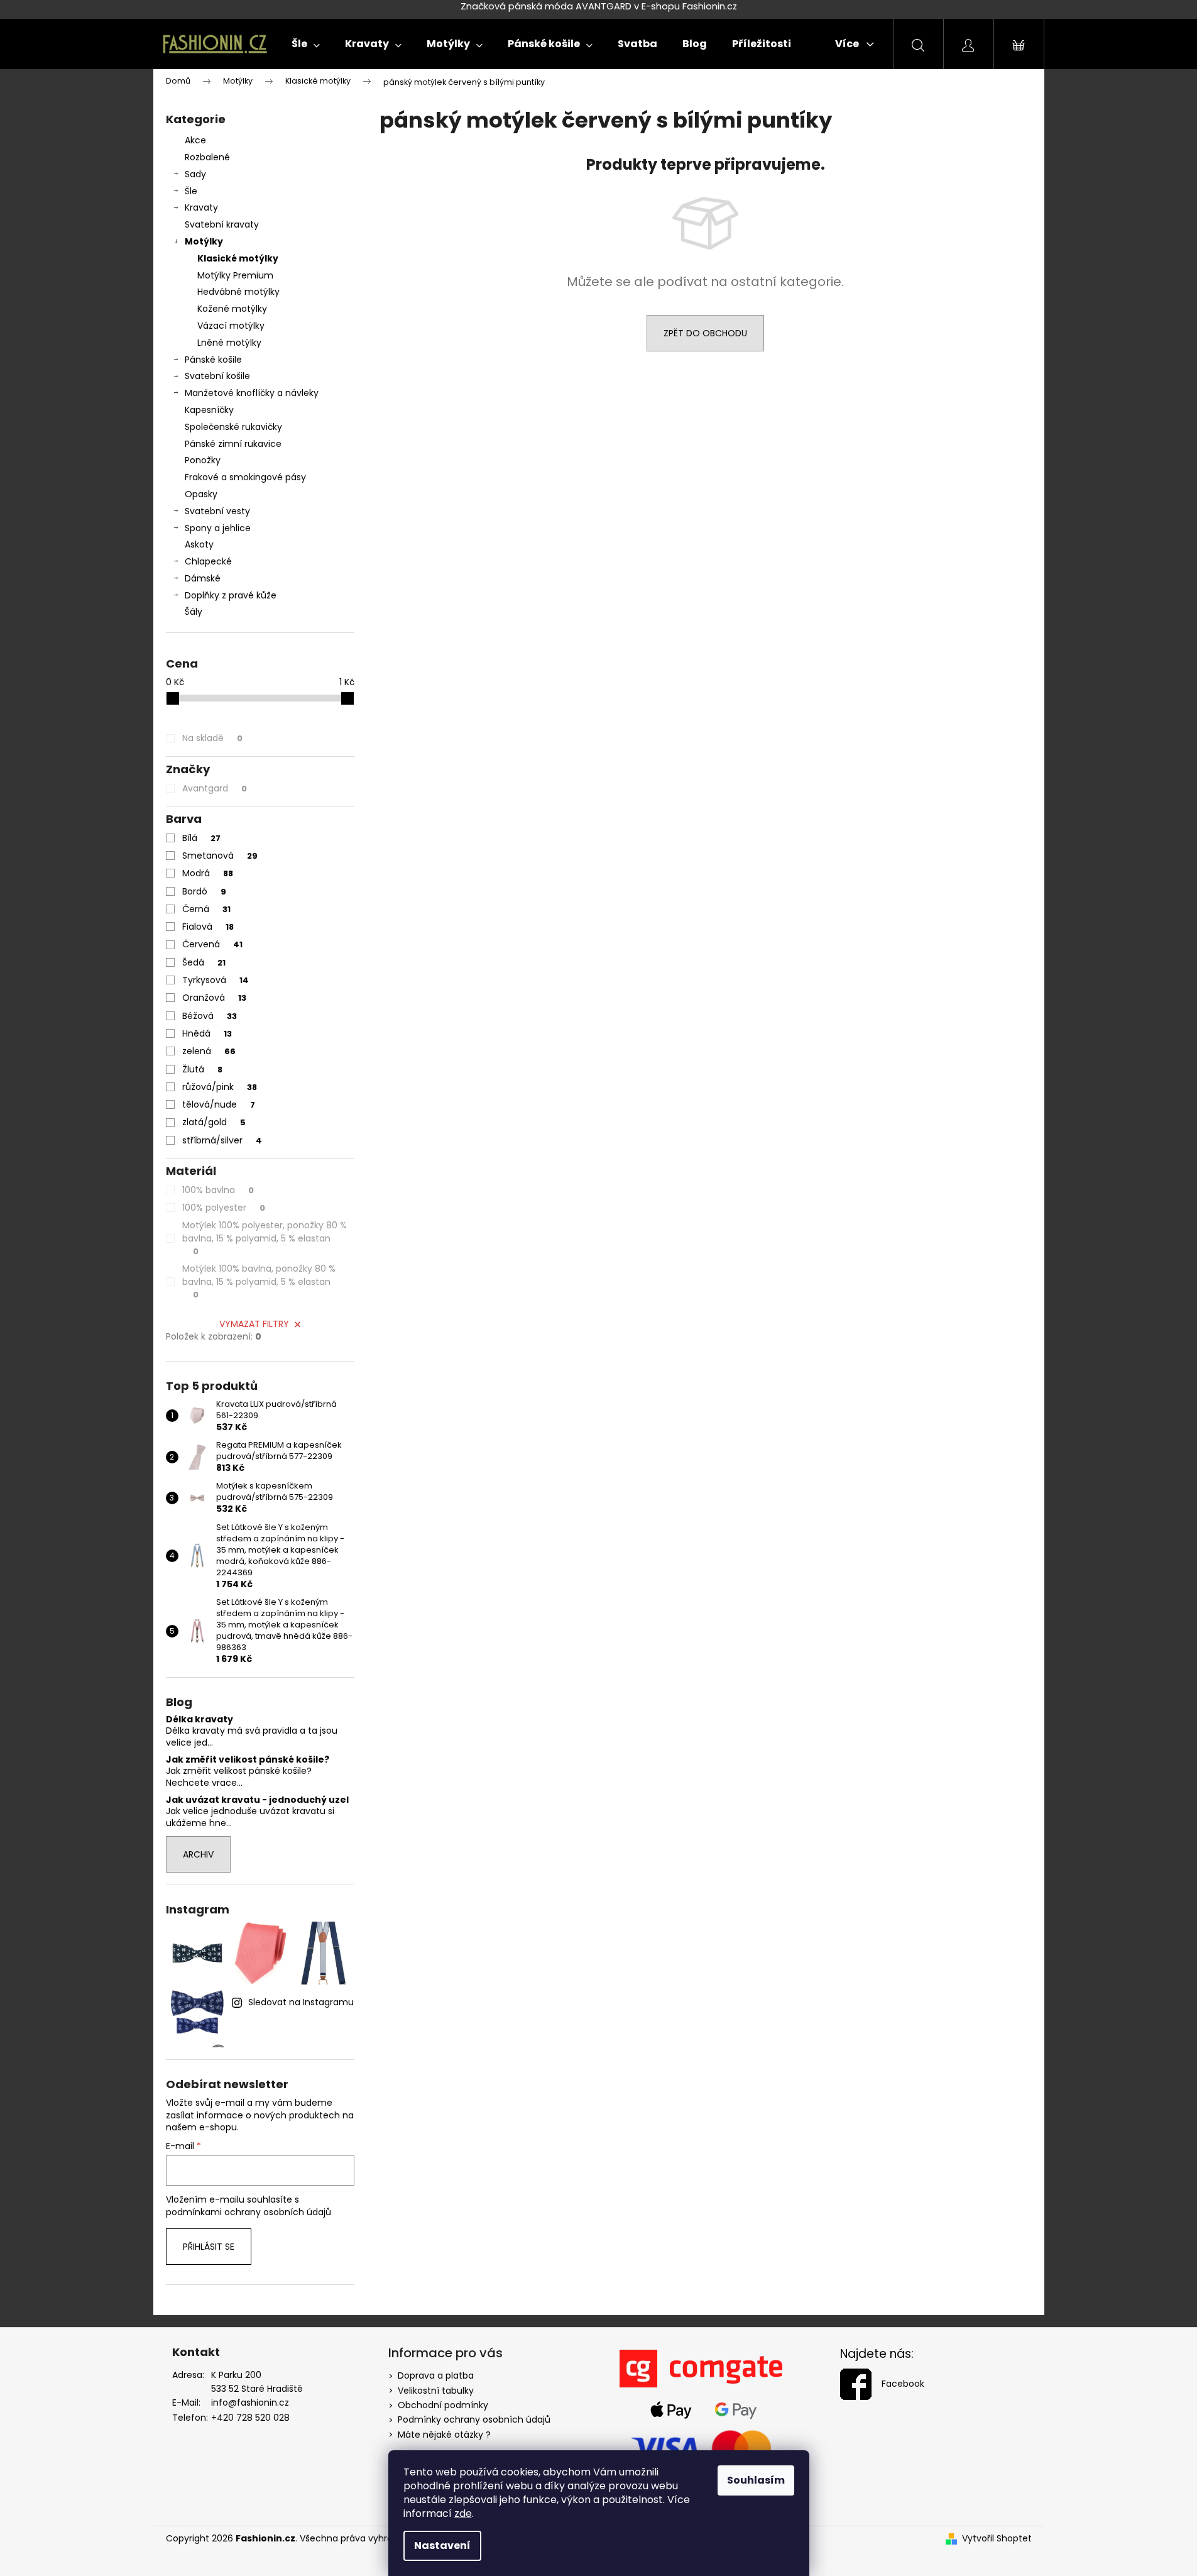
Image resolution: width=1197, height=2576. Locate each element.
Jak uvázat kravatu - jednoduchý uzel (257, 1800)
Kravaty (201, 207)
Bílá (201, 838)
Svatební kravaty (222, 224)
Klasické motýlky (238, 258)
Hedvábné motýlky (238, 292)
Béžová (210, 1016)
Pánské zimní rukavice (233, 444)
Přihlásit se (209, 2247)
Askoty (199, 544)
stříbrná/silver (222, 1140)
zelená (209, 1051)
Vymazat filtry (254, 1324)
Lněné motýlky (229, 343)
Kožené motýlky (232, 309)
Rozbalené (207, 157)
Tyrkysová (216, 980)
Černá (206, 909)
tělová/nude (219, 1104)
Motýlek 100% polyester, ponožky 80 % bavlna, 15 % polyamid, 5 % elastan (265, 1238)
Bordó (204, 891)
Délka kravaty (199, 1720)
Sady (195, 174)
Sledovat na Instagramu (301, 2002)
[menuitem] (306, 44)
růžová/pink (220, 1087)
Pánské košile (213, 360)
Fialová (208, 927)
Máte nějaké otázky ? (444, 2435)
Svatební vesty (217, 511)
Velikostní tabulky (436, 2391)
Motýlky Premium (235, 275)
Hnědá (207, 1033)
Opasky (201, 494)
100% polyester (224, 1208)
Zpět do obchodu (705, 333)
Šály (194, 612)
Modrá (208, 873)
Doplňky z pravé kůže (231, 595)
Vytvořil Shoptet (997, 2539)
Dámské (203, 578)
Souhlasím (756, 2480)
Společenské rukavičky (233, 427)
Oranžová (214, 998)
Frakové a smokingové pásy (245, 477)
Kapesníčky (209, 410)
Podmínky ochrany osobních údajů (474, 2419)
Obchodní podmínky (443, 2405)
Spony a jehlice (218, 528)
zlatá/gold (214, 1122)
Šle (191, 191)
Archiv (198, 1854)
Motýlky (204, 241)
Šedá (204, 962)
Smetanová (220, 856)
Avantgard (215, 788)
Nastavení (442, 2546)
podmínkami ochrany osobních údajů (249, 2212)
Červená (212, 944)
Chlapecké (208, 561)
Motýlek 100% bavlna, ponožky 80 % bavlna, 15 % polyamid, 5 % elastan (259, 1281)
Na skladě (212, 738)
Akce (195, 140)
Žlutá (202, 1069)
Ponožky (203, 460)
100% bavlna (218, 1190)
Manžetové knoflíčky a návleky (252, 393)
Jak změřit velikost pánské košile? (248, 1760)
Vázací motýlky (231, 326)
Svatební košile (217, 376)
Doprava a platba (436, 2375)
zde (463, 2513)
